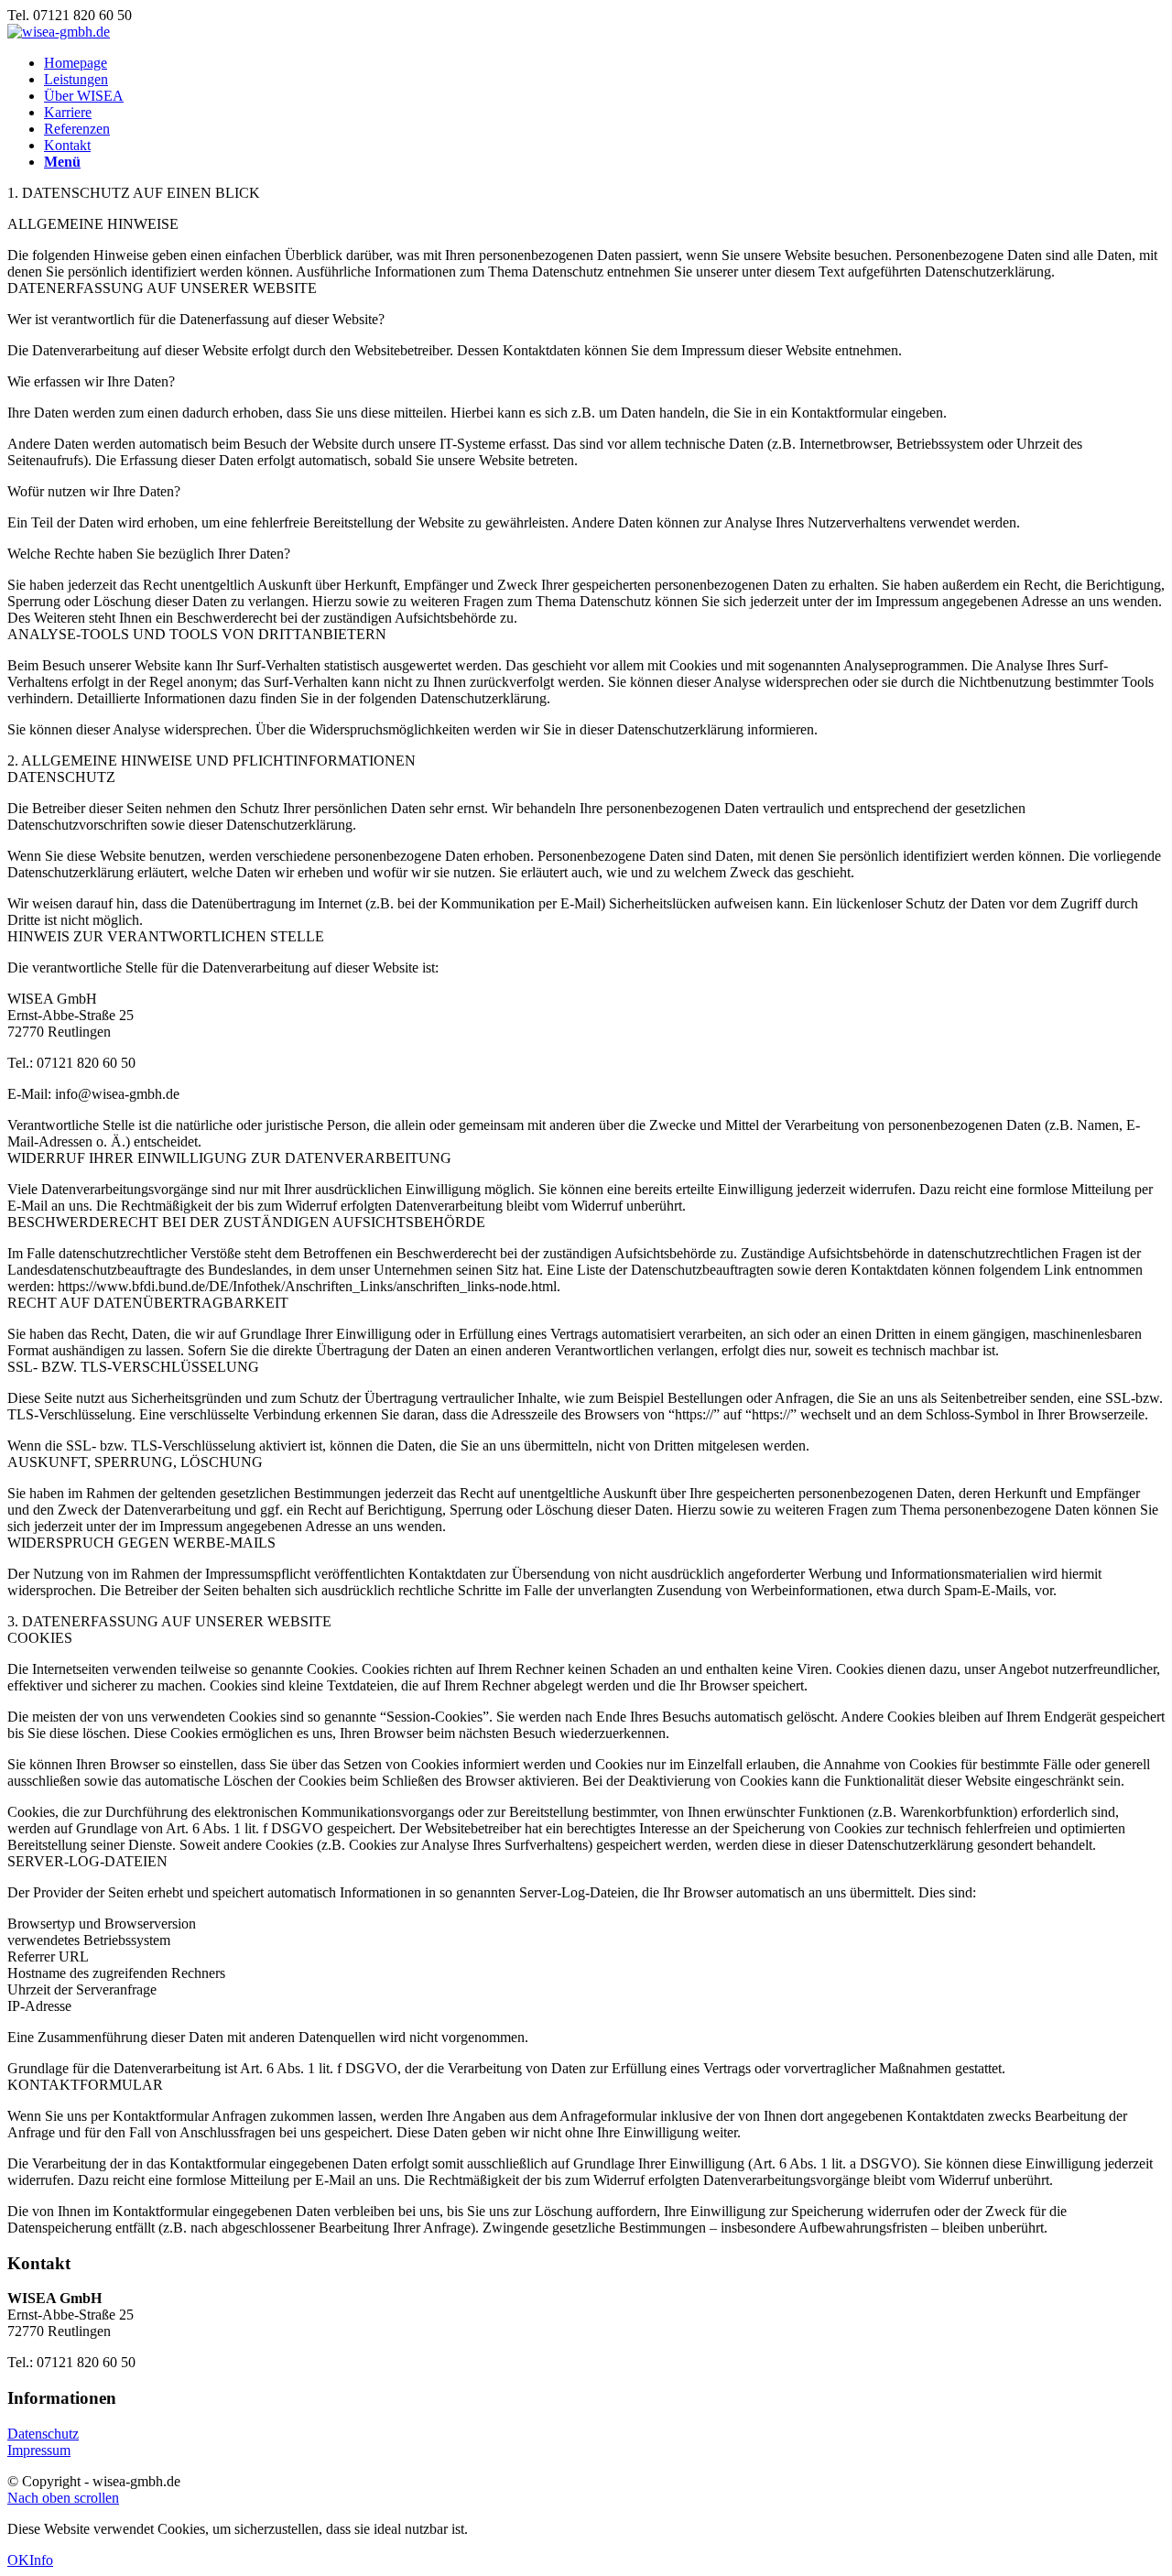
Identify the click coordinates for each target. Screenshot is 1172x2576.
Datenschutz (43, 2434)
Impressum (39, 2450)
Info (41, 2560)
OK (18, 2560)
